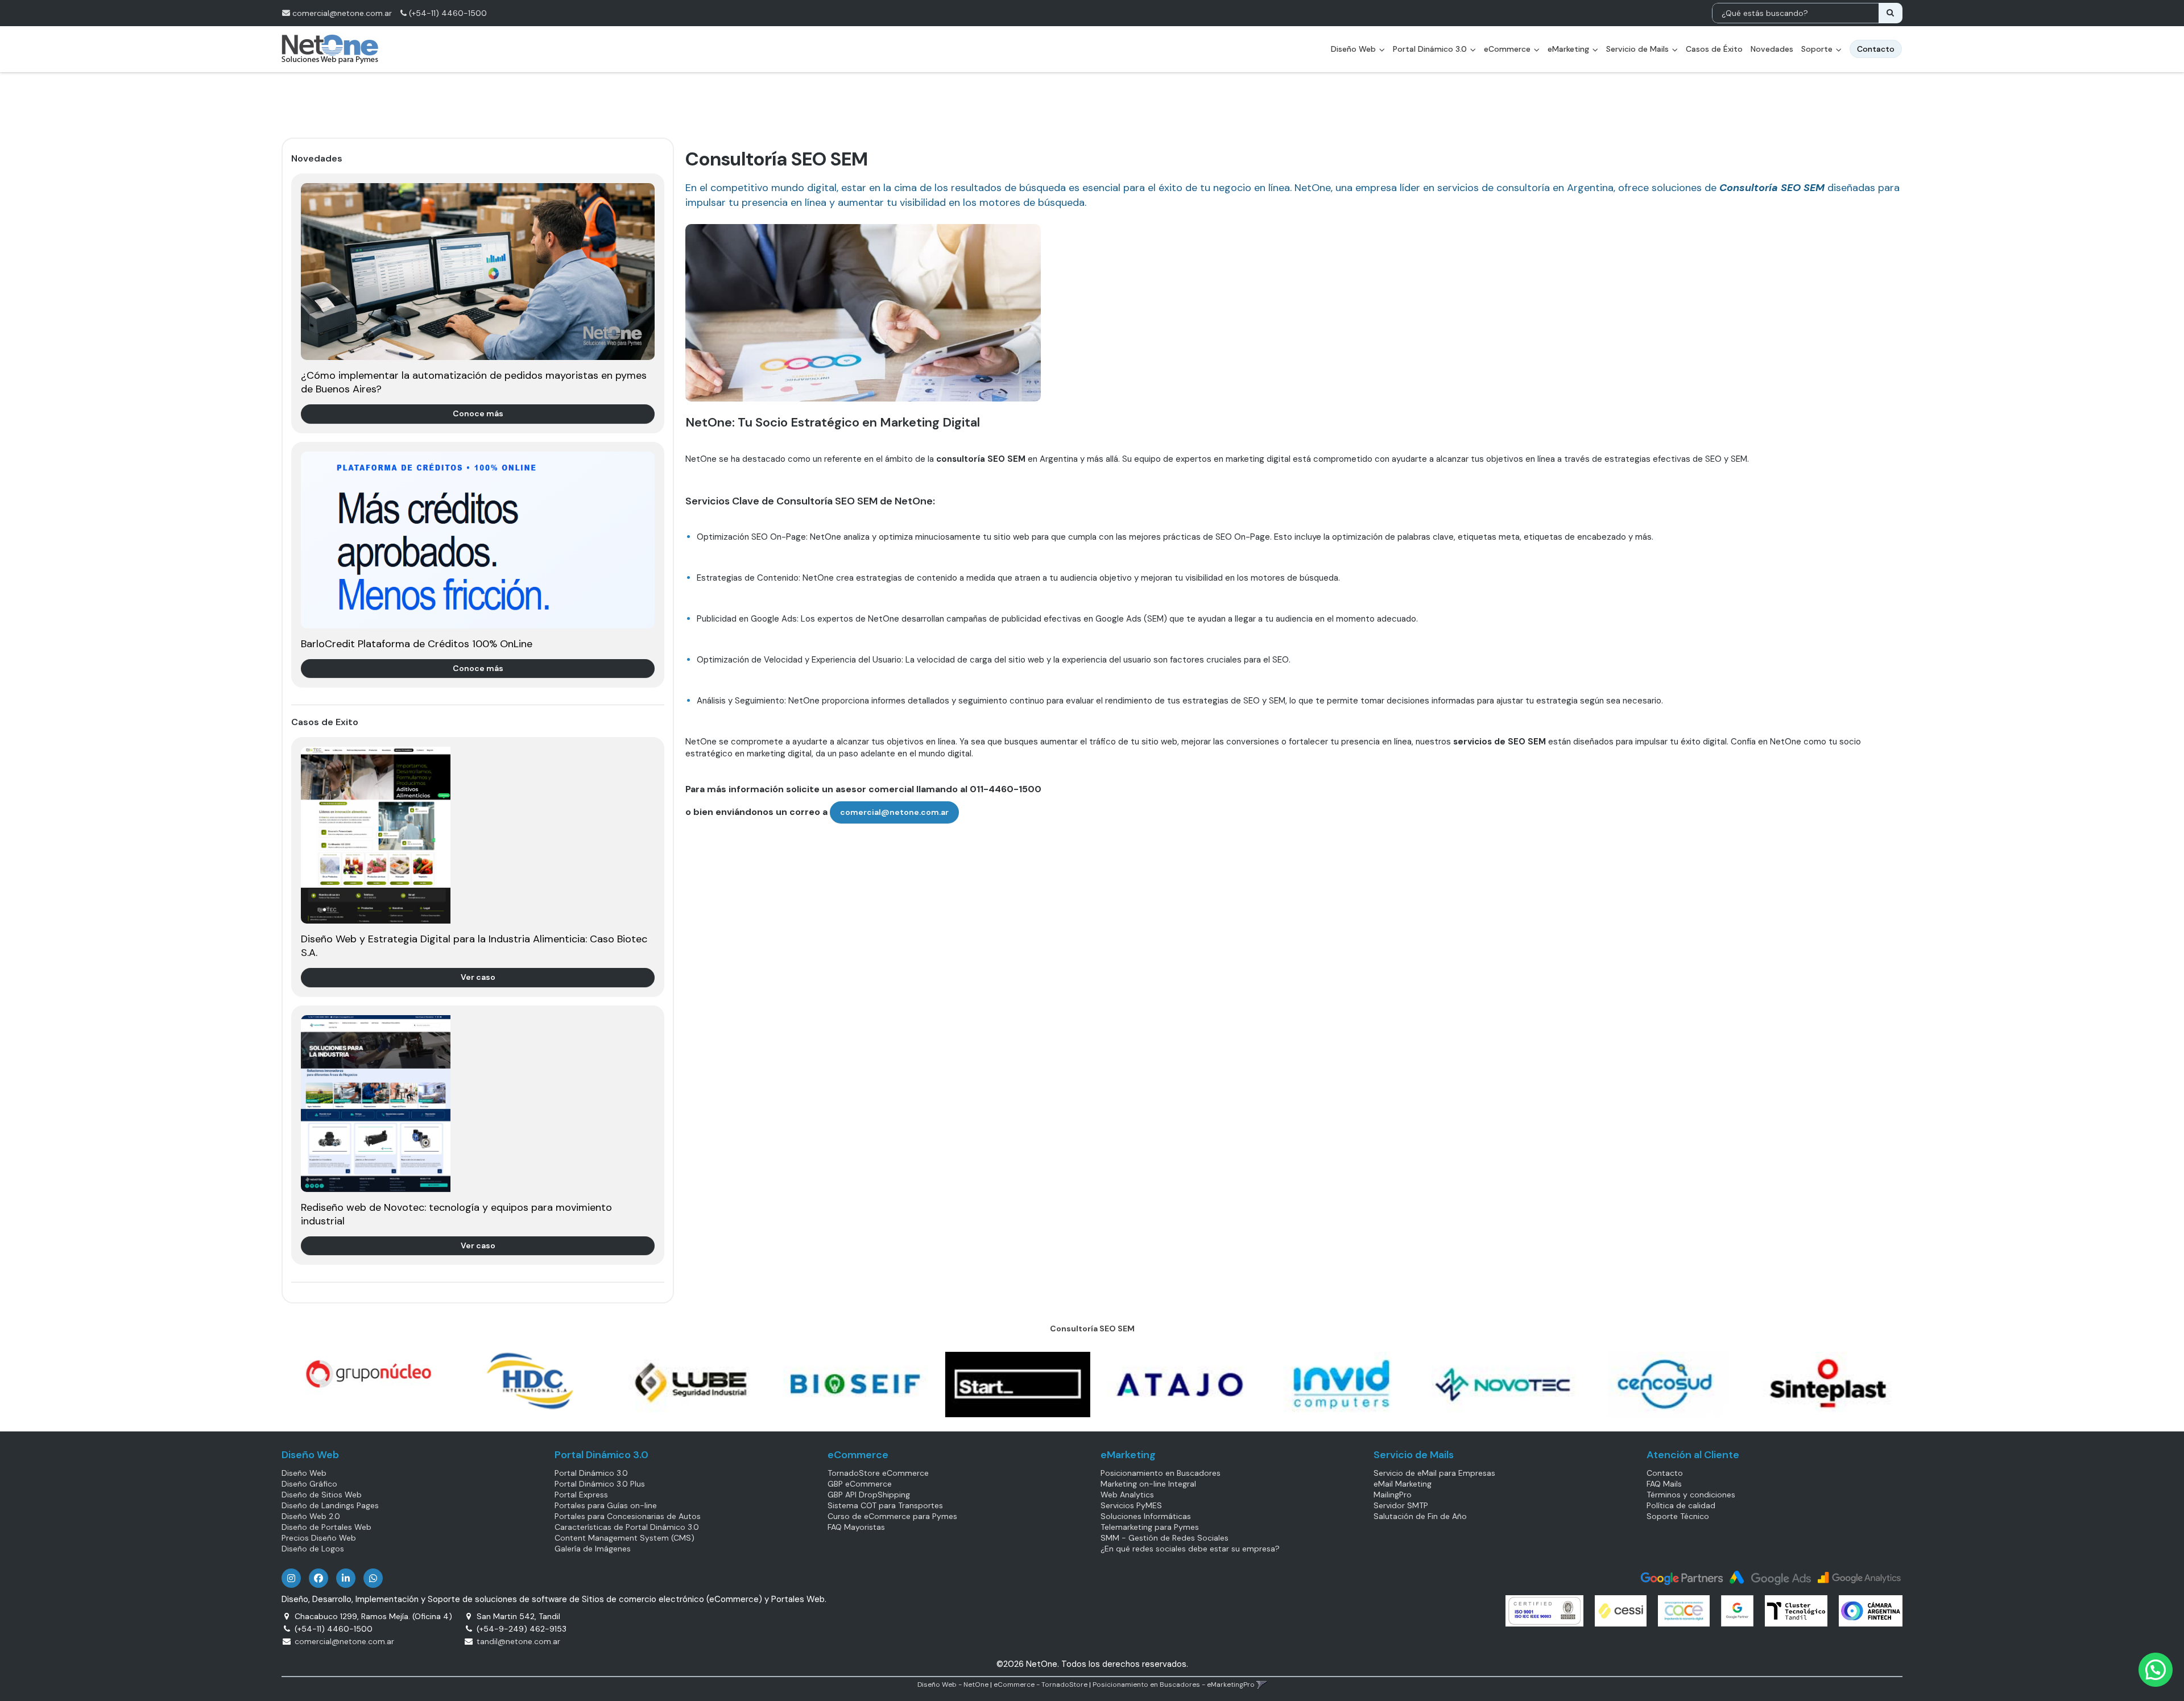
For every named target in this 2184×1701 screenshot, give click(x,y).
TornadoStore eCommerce (878, 1473)
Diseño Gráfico (309, 1484)
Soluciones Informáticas (1146, 1516)
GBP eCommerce (860, 1484)
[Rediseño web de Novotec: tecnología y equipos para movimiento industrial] (478, 1104)
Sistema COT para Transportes (885, 1505)
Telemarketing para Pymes (1150, 1527)
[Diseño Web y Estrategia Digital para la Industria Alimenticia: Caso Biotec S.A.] (478, 835)
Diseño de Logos (313, 1549)
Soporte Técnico (1678, 1516)
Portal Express (581, 1495)
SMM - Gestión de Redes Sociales (1165, 1538)
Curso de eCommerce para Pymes (892, 1516)
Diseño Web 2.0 (311, 1516)
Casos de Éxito (1714, 49)
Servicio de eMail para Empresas (1434, 1473)
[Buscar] (1890, 13)
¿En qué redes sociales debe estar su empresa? (1190, 1549)
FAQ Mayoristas (856, 1527)
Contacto (1665, 1473)
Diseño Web (304, 1473)
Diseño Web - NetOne (953, 1685)
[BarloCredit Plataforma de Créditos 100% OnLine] (478, 540)
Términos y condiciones (1691, 1495)
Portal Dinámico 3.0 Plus (600, 1484)
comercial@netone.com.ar (342, 13)
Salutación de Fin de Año (1420, 1516)
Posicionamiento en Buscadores (1161, 1473)
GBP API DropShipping (869, 1495)
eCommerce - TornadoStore (1041, 1685)
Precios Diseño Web (319, 1538)
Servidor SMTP (1401, 1505)
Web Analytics (1127, 1495)
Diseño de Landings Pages (330, 1505)
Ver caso (478, 977)
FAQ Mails (1664, 1484)
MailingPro (1393, 1495)
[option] (363, 1374)
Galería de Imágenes (593, 1549)
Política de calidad (1681, 1505)
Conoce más (478, 413)
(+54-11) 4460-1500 (447, 13)
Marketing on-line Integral (1148, 1484)
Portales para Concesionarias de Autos (628, 1516)
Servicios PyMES (1131, 1505)
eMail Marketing (1403, 1484)
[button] (1262, 1685)
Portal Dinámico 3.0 (1431, 49)
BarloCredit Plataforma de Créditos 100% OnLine (417, 644)
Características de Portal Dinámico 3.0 (627, 1527)
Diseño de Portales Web (326, 1527)
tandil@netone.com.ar (518, 1641)
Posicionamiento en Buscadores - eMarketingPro (1174, 1685)
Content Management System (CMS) (624, 1538)
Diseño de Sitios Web (322, 1495)
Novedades (1772, 49)
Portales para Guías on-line (606, 1505)
